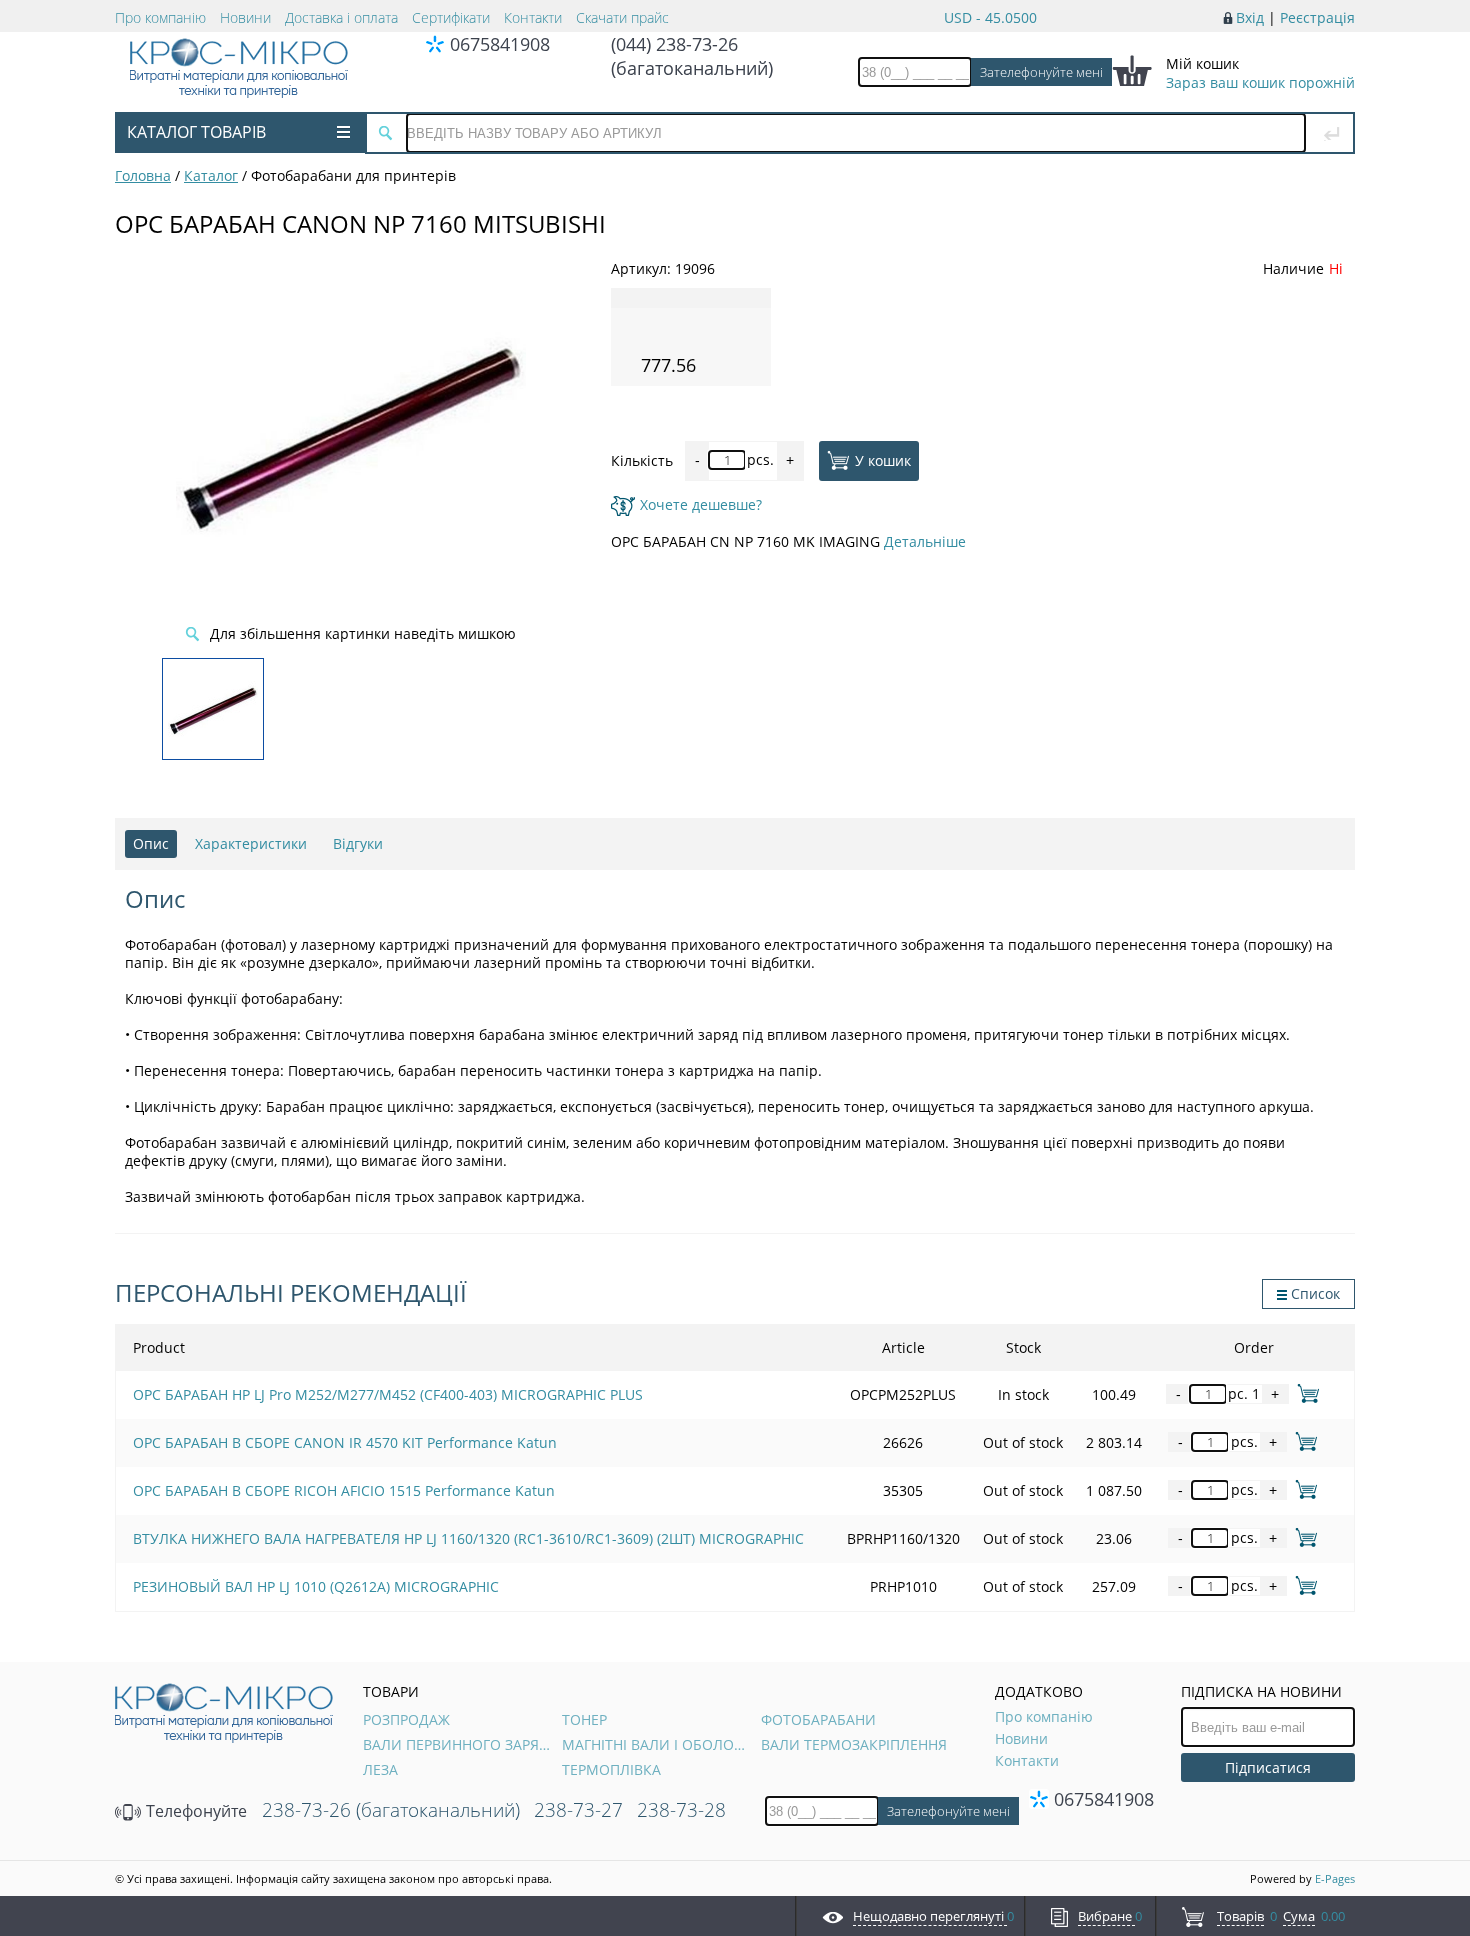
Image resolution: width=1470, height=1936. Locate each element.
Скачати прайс (622, 17)
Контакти (533, 17)
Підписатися (1268, 1767)
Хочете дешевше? (701, 504)
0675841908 (500, 44)
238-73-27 (578, 1810)
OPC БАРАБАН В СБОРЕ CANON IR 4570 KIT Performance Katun (345, 1442)
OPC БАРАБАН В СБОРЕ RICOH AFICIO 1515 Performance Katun (344, 1490)
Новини (245, 17)
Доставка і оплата (341, 17)
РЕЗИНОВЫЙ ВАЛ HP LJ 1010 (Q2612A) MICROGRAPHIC (316, 1586)
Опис (151, 843)
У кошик (883, 459)
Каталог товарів (196, 132)
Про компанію (160, 17)
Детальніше (925, 541)
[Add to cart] (1304, 1393)
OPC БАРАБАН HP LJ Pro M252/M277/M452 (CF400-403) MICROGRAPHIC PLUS (388, 1394)
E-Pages (1335, 1878)
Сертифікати (451, 17)
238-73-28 (681, 1810)
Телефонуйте (194, 1811)
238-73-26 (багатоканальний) (391, 1810)
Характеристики (251, 843)
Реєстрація (1317, 17)
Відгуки (358, 843)
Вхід (1250, 17)
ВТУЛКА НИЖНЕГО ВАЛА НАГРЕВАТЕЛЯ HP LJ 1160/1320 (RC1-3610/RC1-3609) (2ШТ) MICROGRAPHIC (468, 1538)
